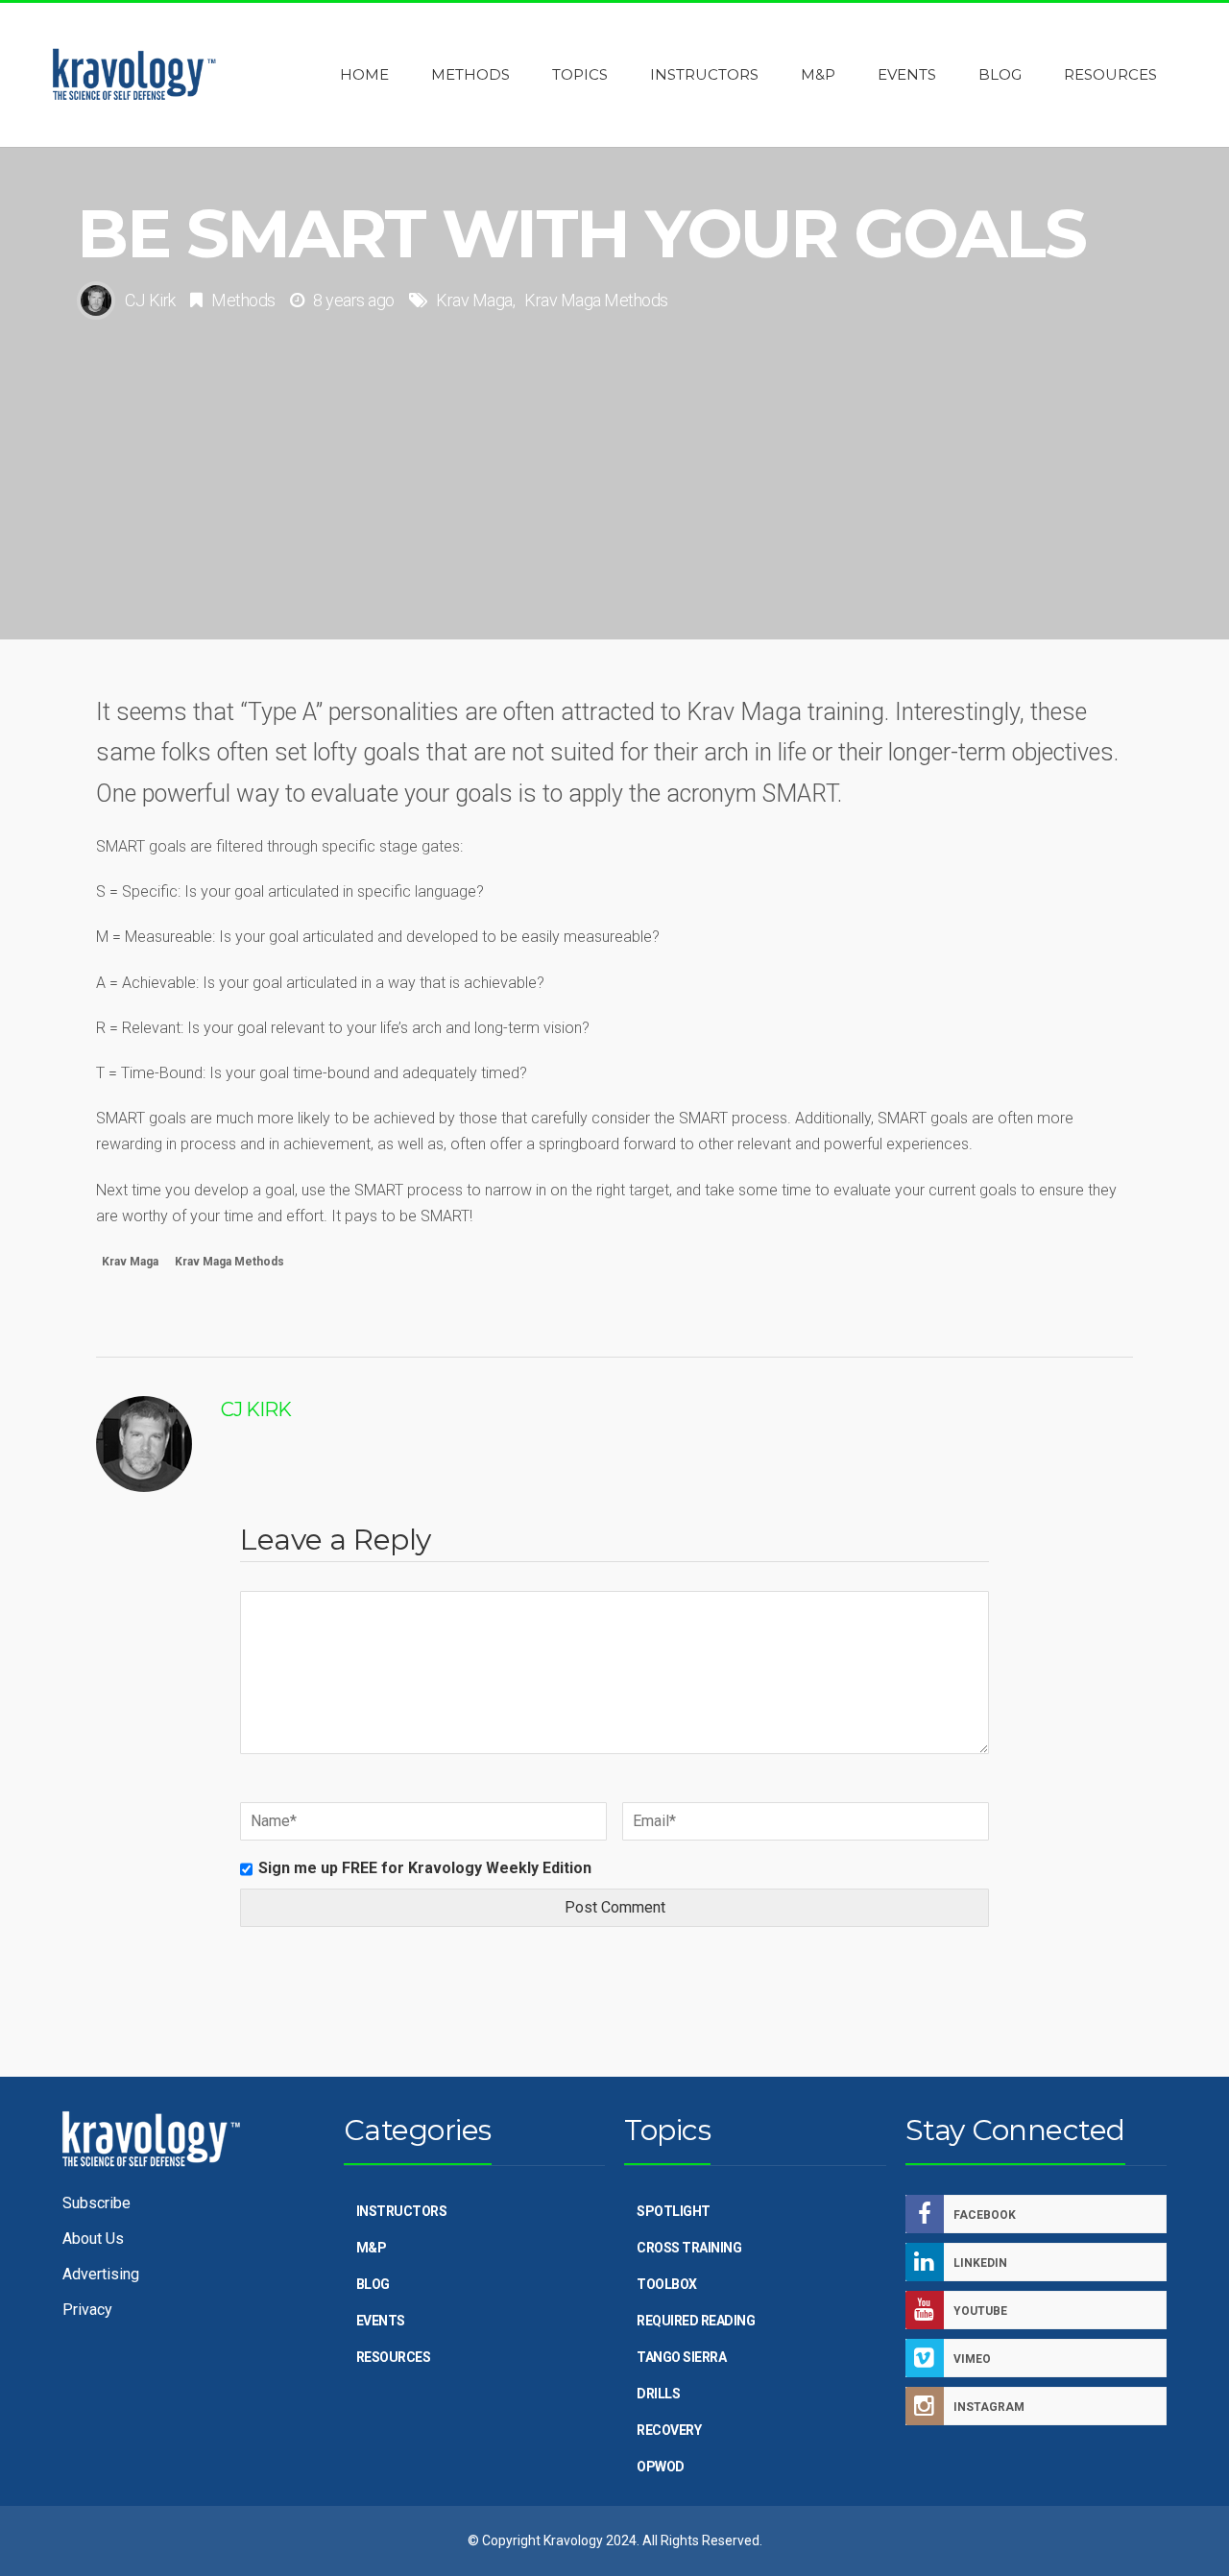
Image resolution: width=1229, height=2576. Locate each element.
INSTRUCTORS (402, 2211)
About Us (93, 2239)
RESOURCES (394, 2357)
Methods (243, 300)
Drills (658, 2394)
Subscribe (96, 2203)
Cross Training (689, 2248)
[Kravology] (134, 75)
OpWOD (661, 2467)
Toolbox (667, 2284)
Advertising (101, 2274)
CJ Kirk (150, 300)
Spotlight (674, 2211)
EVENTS (381, 2321)
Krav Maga (474, 300)
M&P (372, 2248)
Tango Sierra (681, 2357)
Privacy (87, 2310)
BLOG (373, 2284)
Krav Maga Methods (596, 300)
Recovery (669, 2430)
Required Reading (696, 2321)
